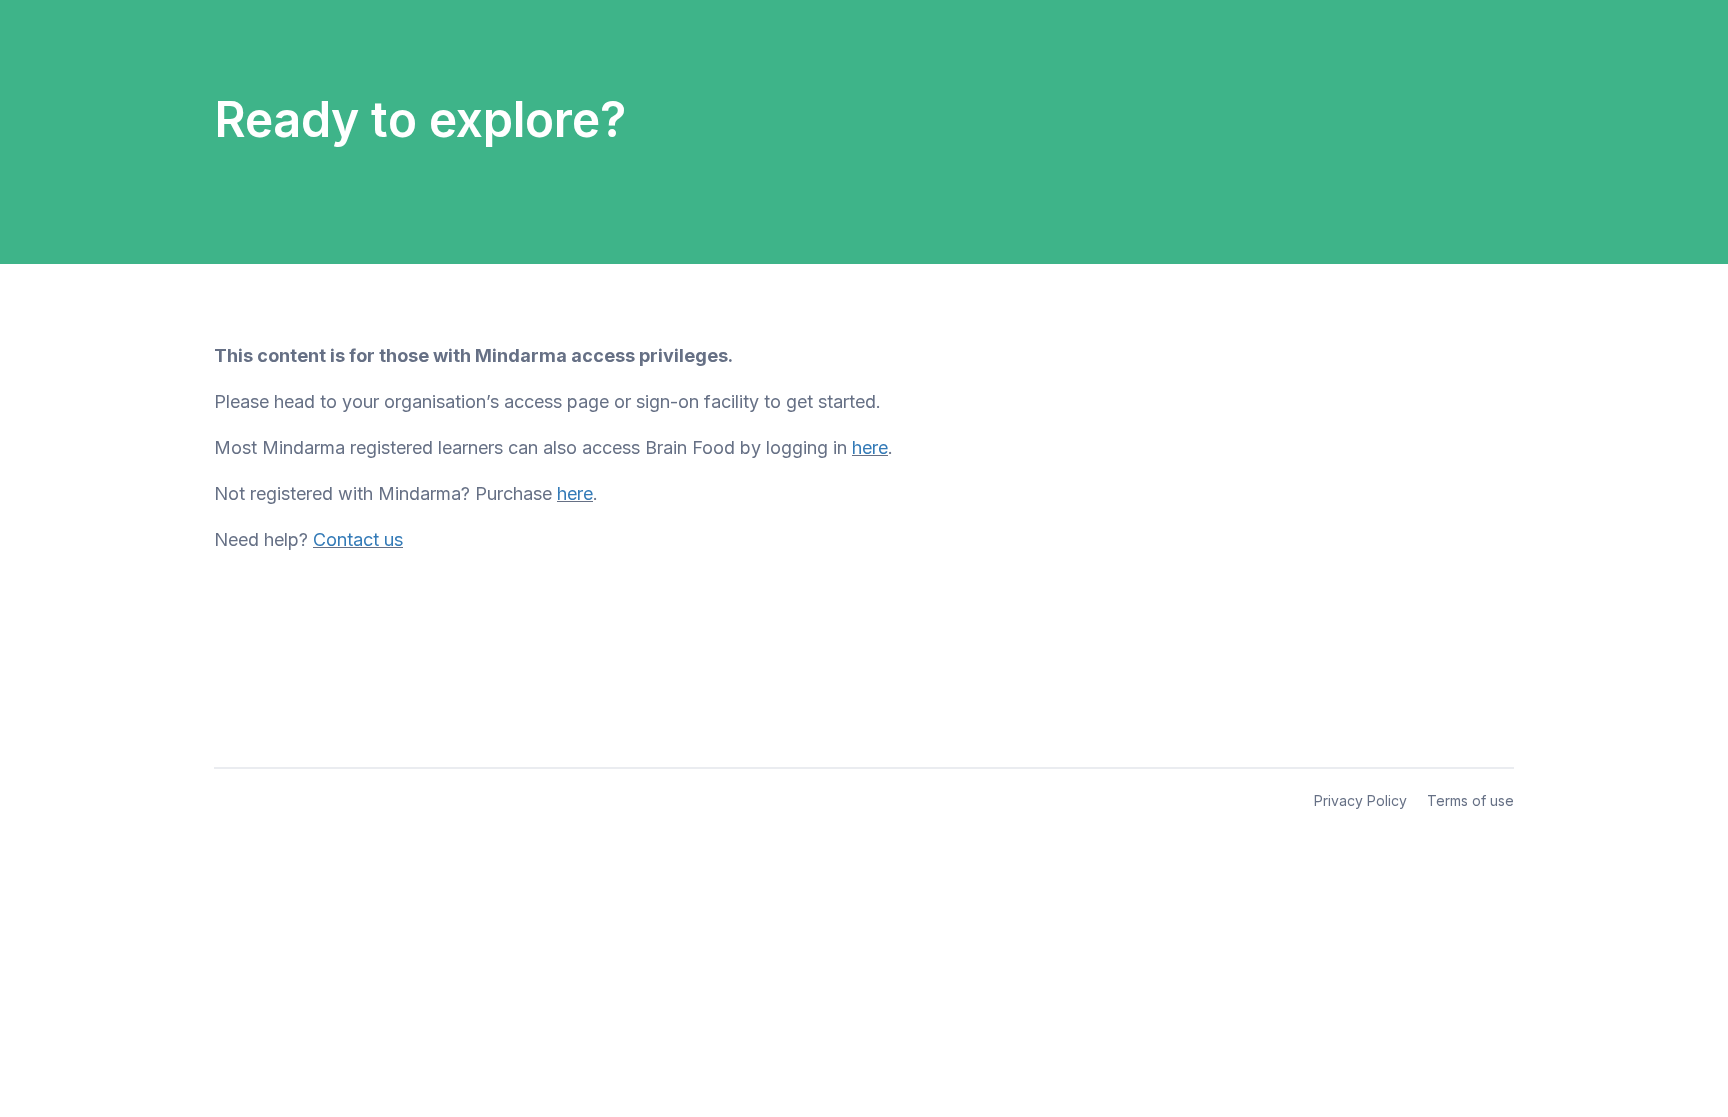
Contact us (358, 539)
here (870, 447)
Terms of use (1470, 800)
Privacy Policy (1360, 800)
